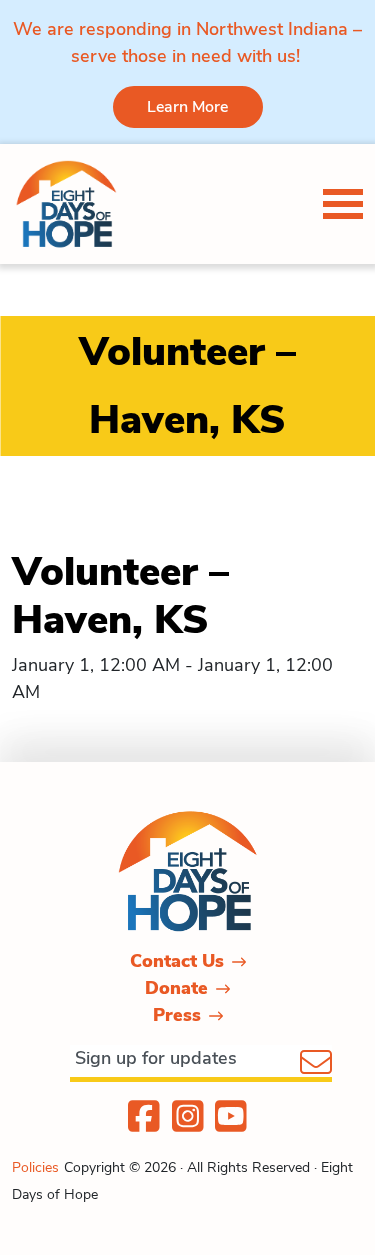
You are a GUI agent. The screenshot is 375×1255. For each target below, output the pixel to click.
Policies (35, 1167)
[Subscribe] (316, 1064)
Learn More (187, 107)
